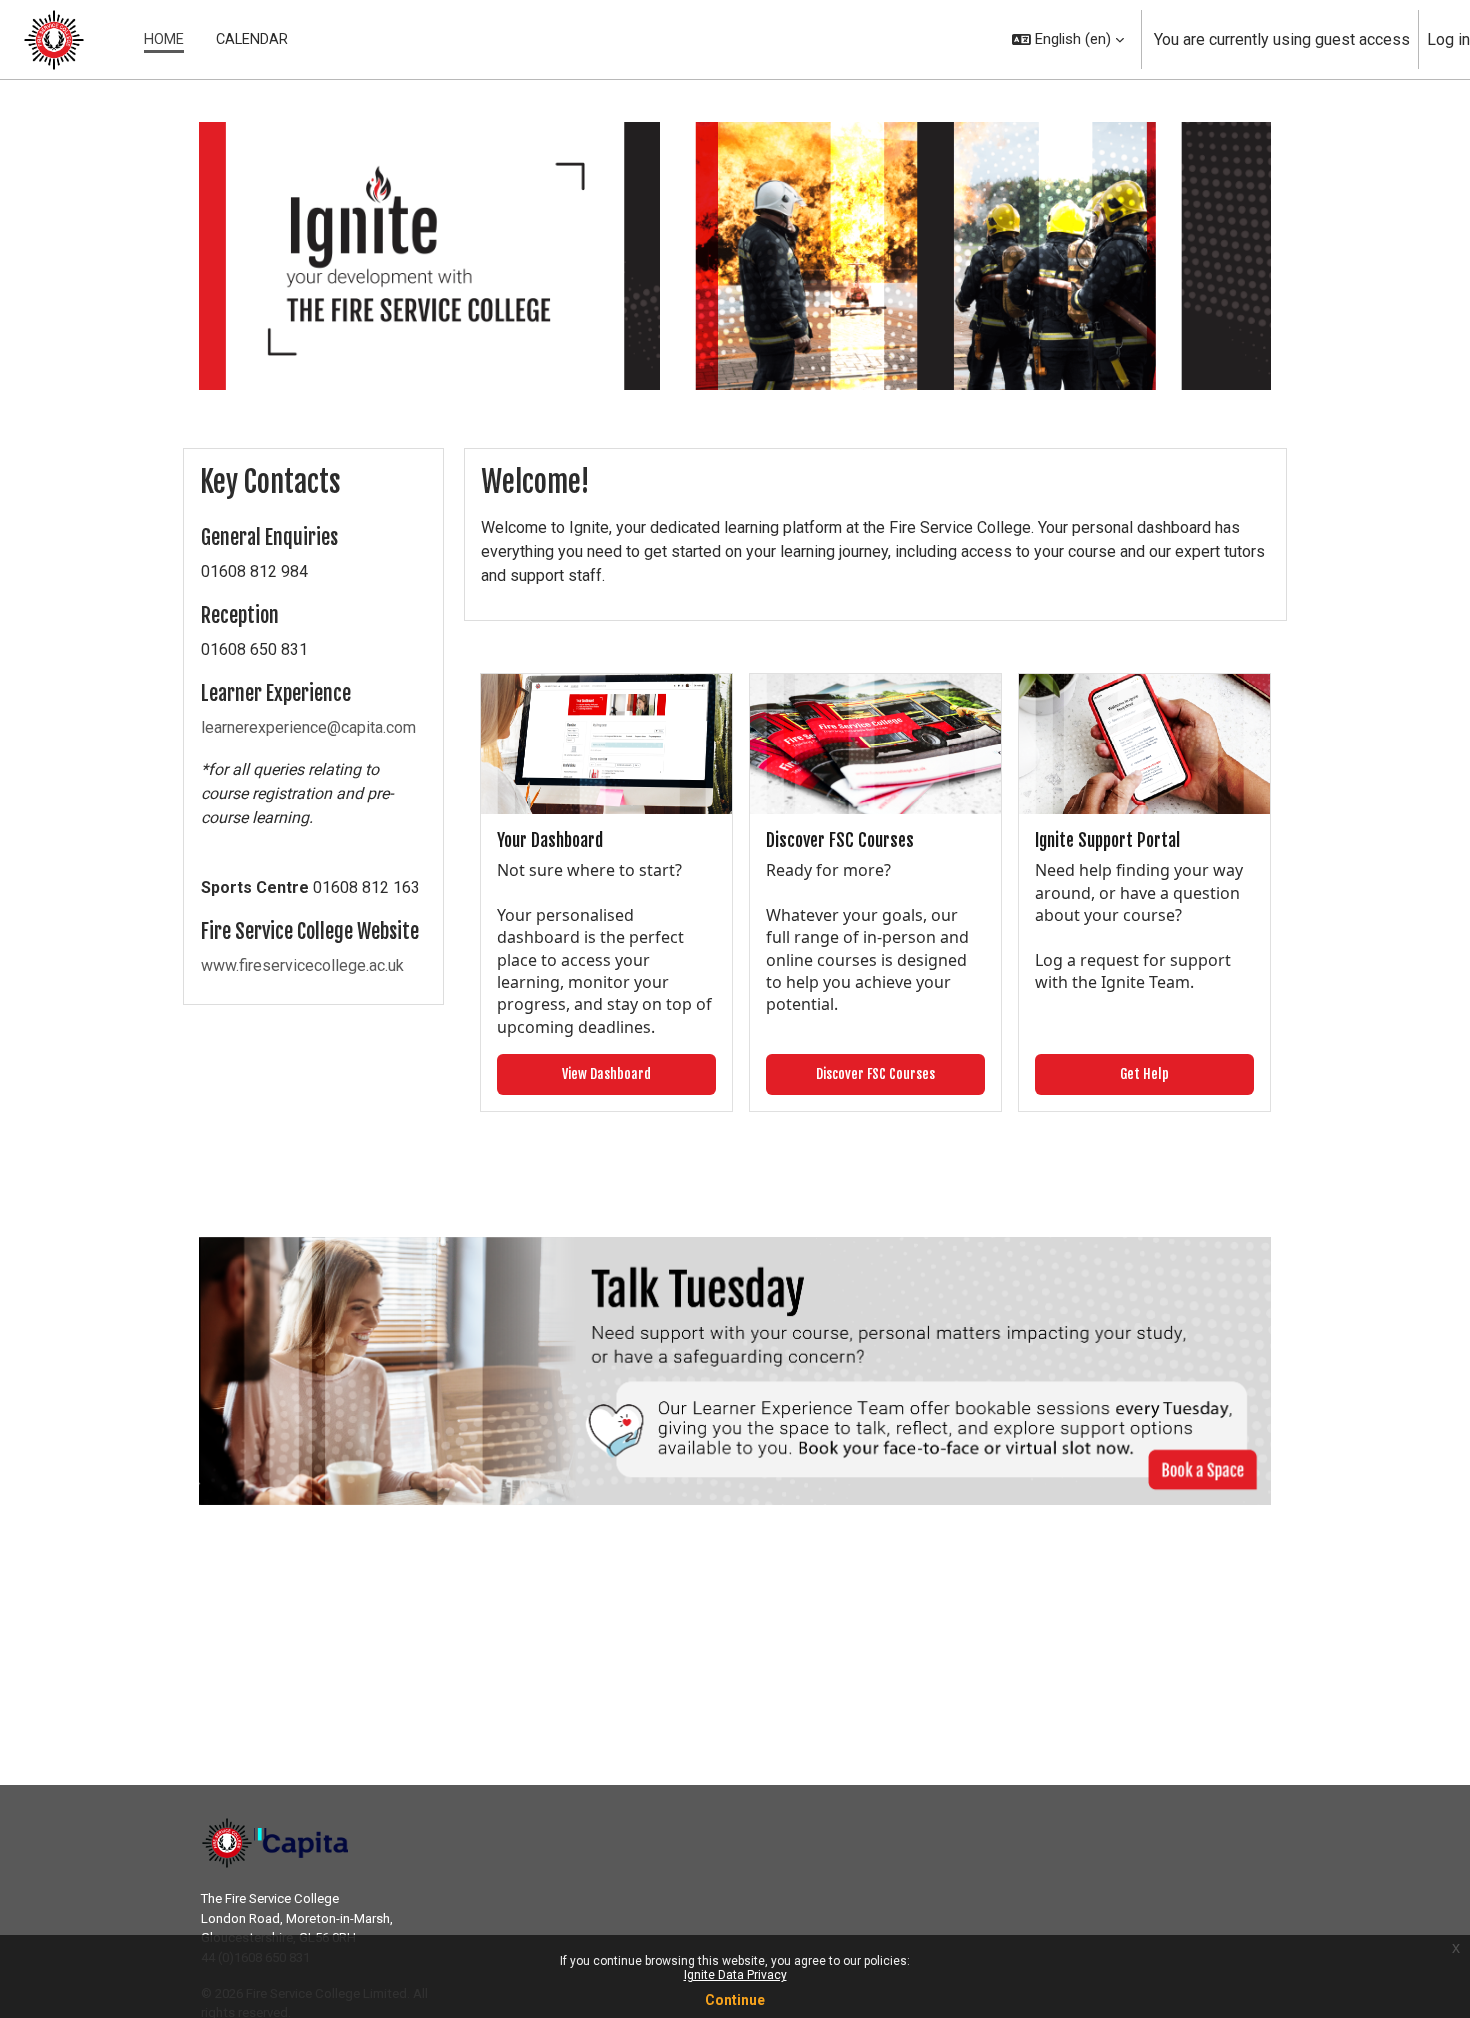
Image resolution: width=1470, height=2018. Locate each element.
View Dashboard (606, 1073)
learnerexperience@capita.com (308, 727)
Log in (1448, 39)
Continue (735, 2000)
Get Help (1144, 1073)
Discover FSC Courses (875, 1073)
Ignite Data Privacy (735, 1975)
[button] (1068, 39)
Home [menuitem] (164, 39)
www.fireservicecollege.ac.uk (302, 965)
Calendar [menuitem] (252, 39)
